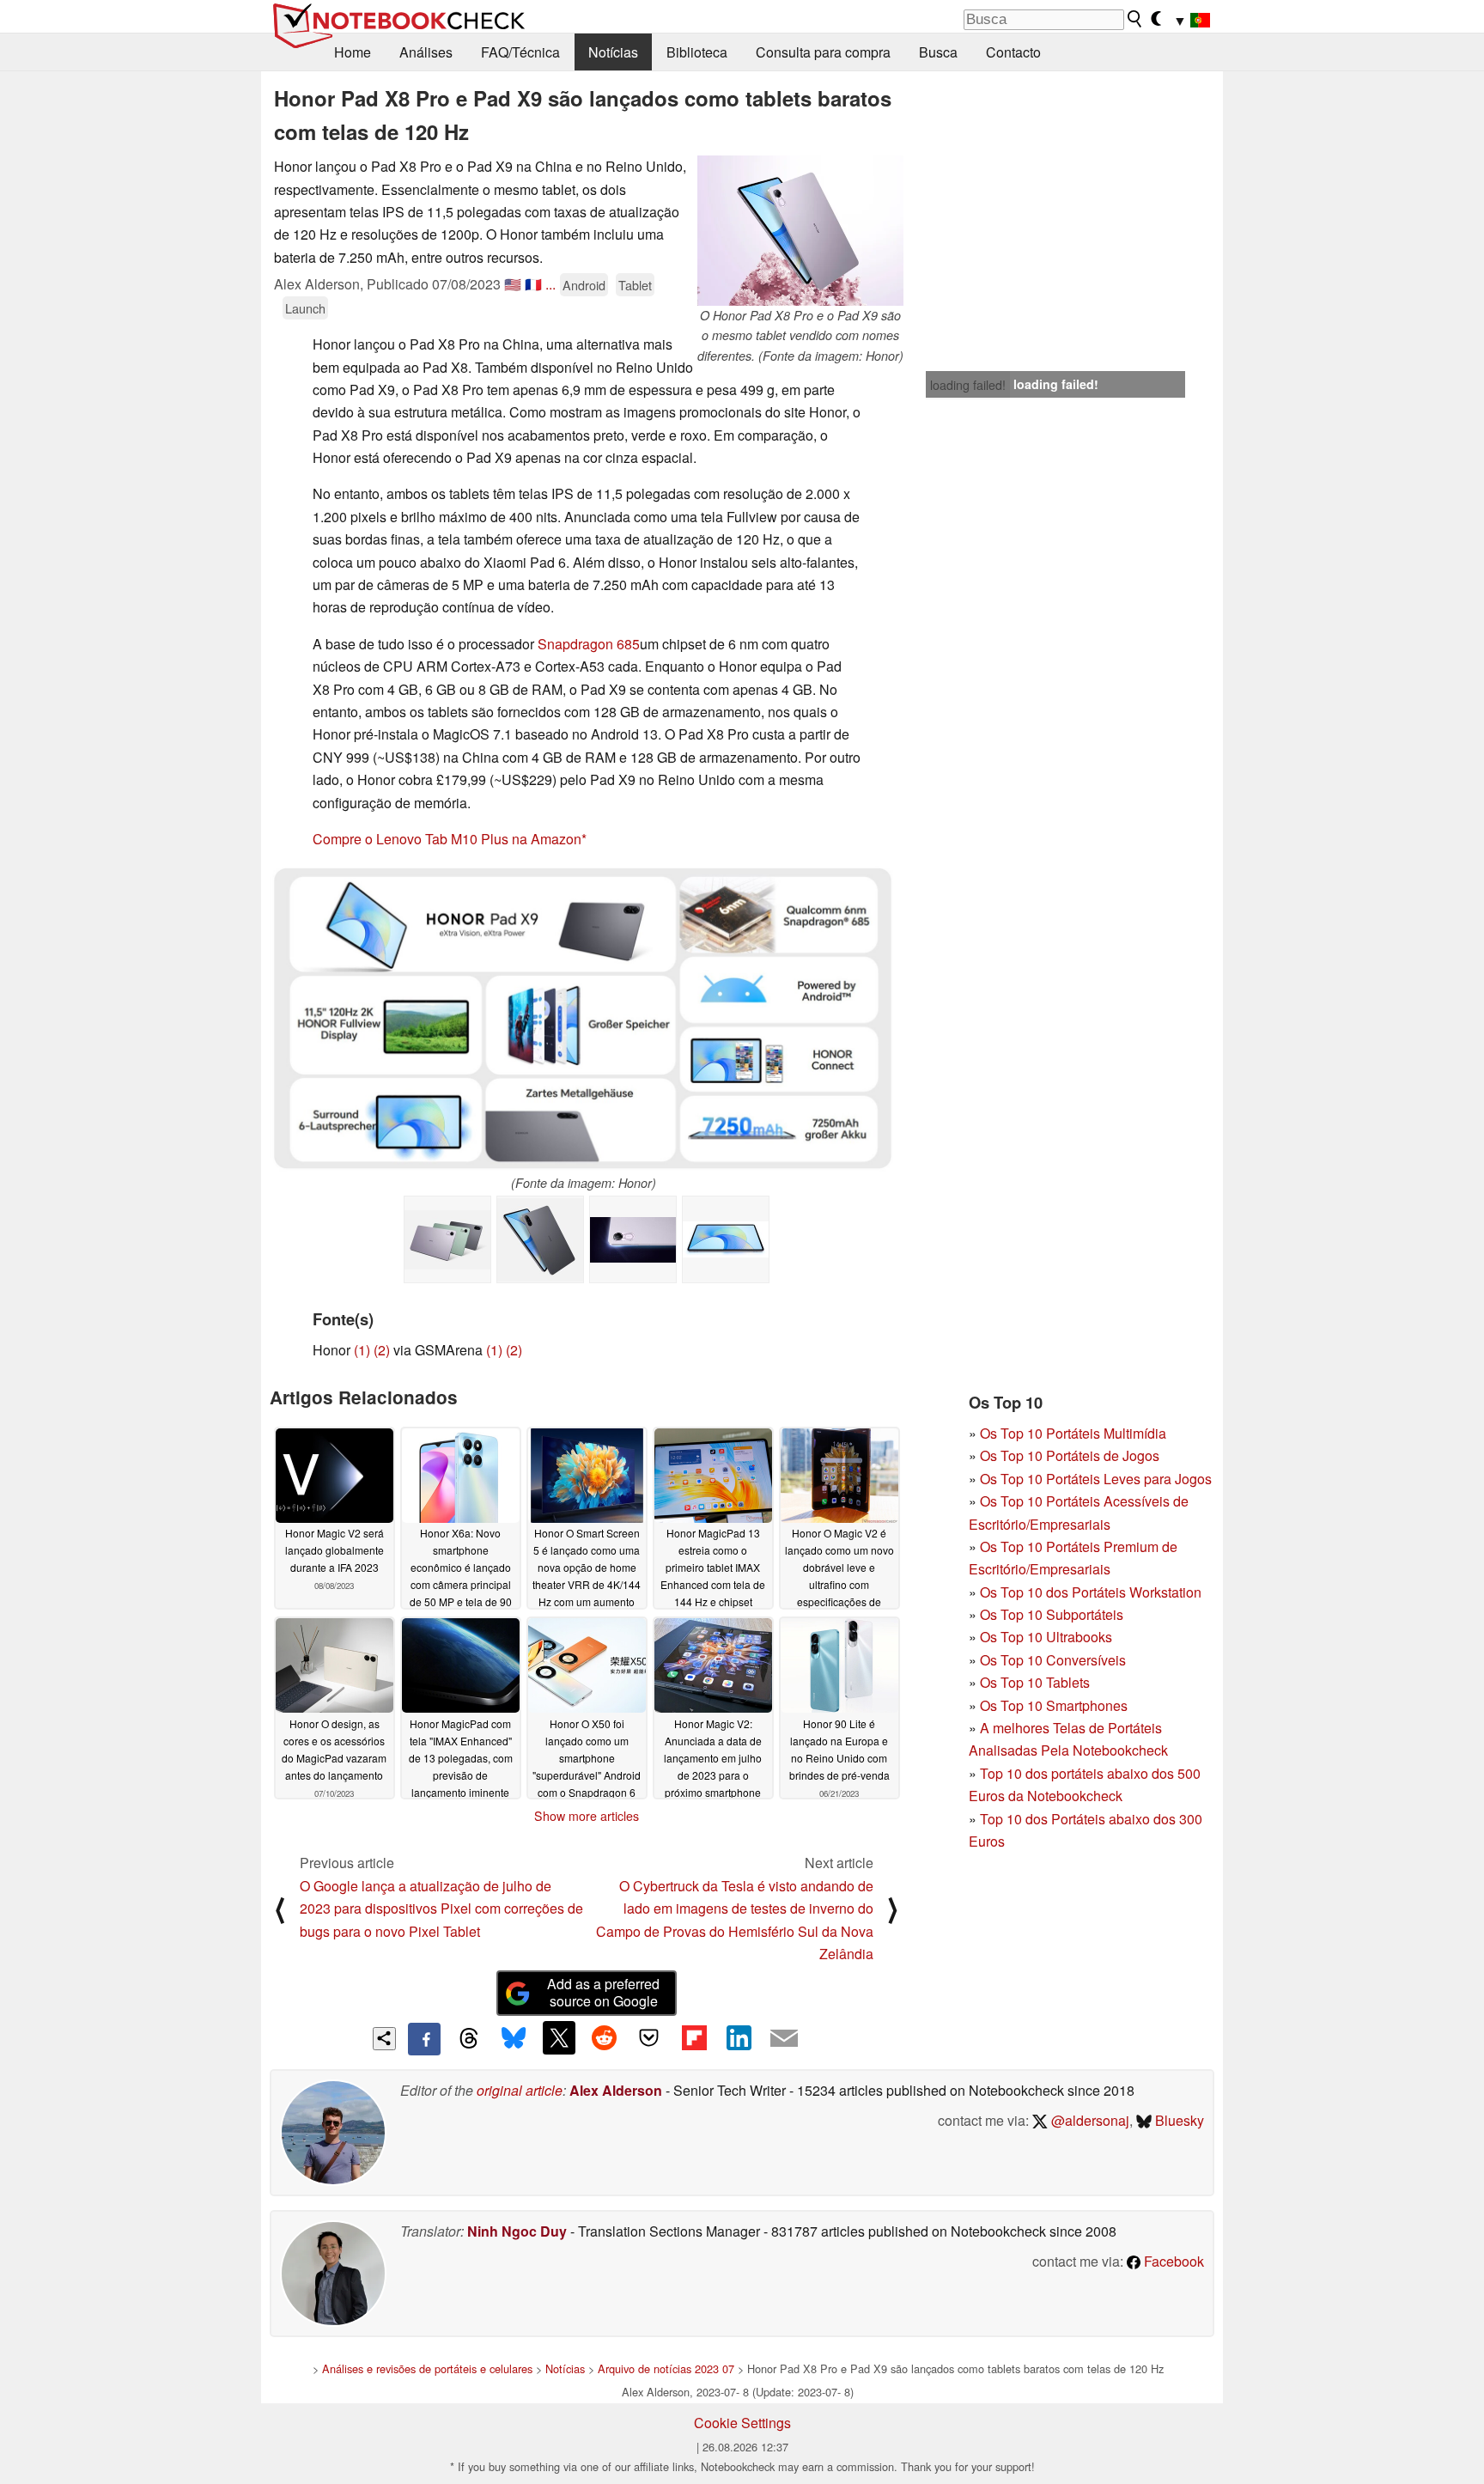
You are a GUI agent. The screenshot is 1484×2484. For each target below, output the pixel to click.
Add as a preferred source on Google (603, 1993)
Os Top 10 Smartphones (1054, 1705)
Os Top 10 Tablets (1035, 1682)
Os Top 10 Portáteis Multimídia (1073, 1433)
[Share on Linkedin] (739, 2037)
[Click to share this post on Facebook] (424, 2039)
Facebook (1172, 2261)
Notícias (613, 52)
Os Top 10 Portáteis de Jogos (1070, 1455)
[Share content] (384, 2039)
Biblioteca (697, 52)
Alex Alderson (616, 2090)
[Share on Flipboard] (694, 2037)
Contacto (1013, 52)
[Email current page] (784, 2039)
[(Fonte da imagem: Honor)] (584, 1018)
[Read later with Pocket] (649, 2037)
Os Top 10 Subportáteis (1052, 1614)
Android (584, 285)
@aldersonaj (1089, 2120)
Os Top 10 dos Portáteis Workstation (1091, 1592)
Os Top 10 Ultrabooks (1046, 1637)
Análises (426, 52)
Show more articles (587, 1816)
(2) (382, 1350)
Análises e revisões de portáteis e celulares (427, 2368)
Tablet (635, 285)
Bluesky (1178, 2120)
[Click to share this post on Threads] (469, 2039)
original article (520, 2090)
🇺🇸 (513, 284)
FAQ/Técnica (520, 52)
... (550, 284)
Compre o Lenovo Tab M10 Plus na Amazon (447, 839)
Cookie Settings (742, 2423)
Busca (938, 52)
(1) (362, 1350)
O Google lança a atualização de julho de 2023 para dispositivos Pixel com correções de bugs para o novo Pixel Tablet (441, 1909)
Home (353, 52)
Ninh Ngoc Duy (517, 2231)
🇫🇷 (533, 284)
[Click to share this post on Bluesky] (514, 2039)
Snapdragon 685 (589, 644)
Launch (305, 308)
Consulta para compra (823, 52)
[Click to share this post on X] (559, 2037)
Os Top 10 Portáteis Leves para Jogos (1096, 1479)
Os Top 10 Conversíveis (1053, 1660)
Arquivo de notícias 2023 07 (666, 2368)
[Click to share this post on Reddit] (604, 2037)
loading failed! (968, 385)
